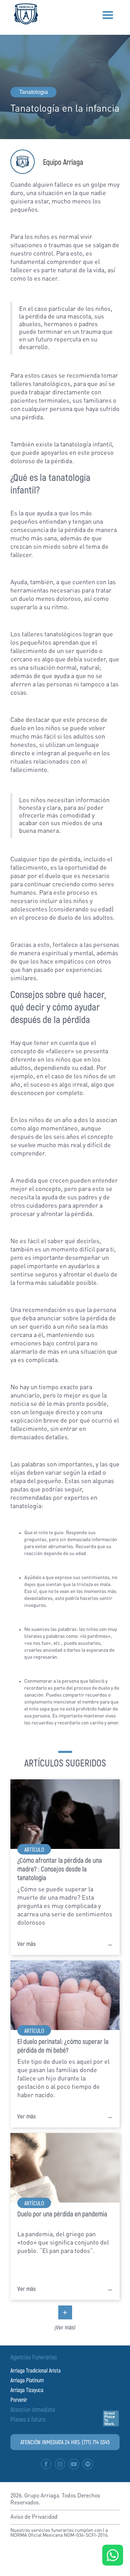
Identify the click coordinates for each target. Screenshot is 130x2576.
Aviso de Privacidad (34, 2517)
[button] (108, 15)
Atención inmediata (33, 2409)
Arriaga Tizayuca (27, 2390)
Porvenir (19, 2400)
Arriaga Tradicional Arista (36, 2370)
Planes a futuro (28, 2419)
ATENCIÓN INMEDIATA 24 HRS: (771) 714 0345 (65, 2442)
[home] (24, 14)
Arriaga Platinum (27, 2380)
